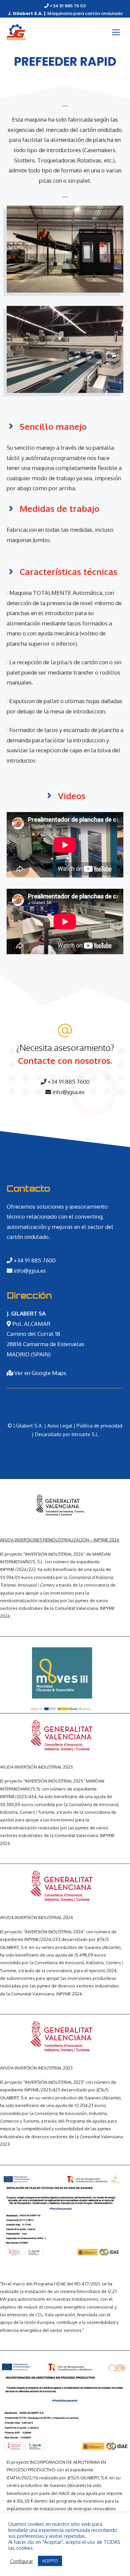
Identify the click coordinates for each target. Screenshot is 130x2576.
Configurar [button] (21, 2561)
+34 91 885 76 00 (67, 6)
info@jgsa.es (68, 1092)
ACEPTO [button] (50, 2561)
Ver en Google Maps (40, 1373)
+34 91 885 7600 (68, 1082)
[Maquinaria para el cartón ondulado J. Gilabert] (16, 32)
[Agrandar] (115, 2180)
